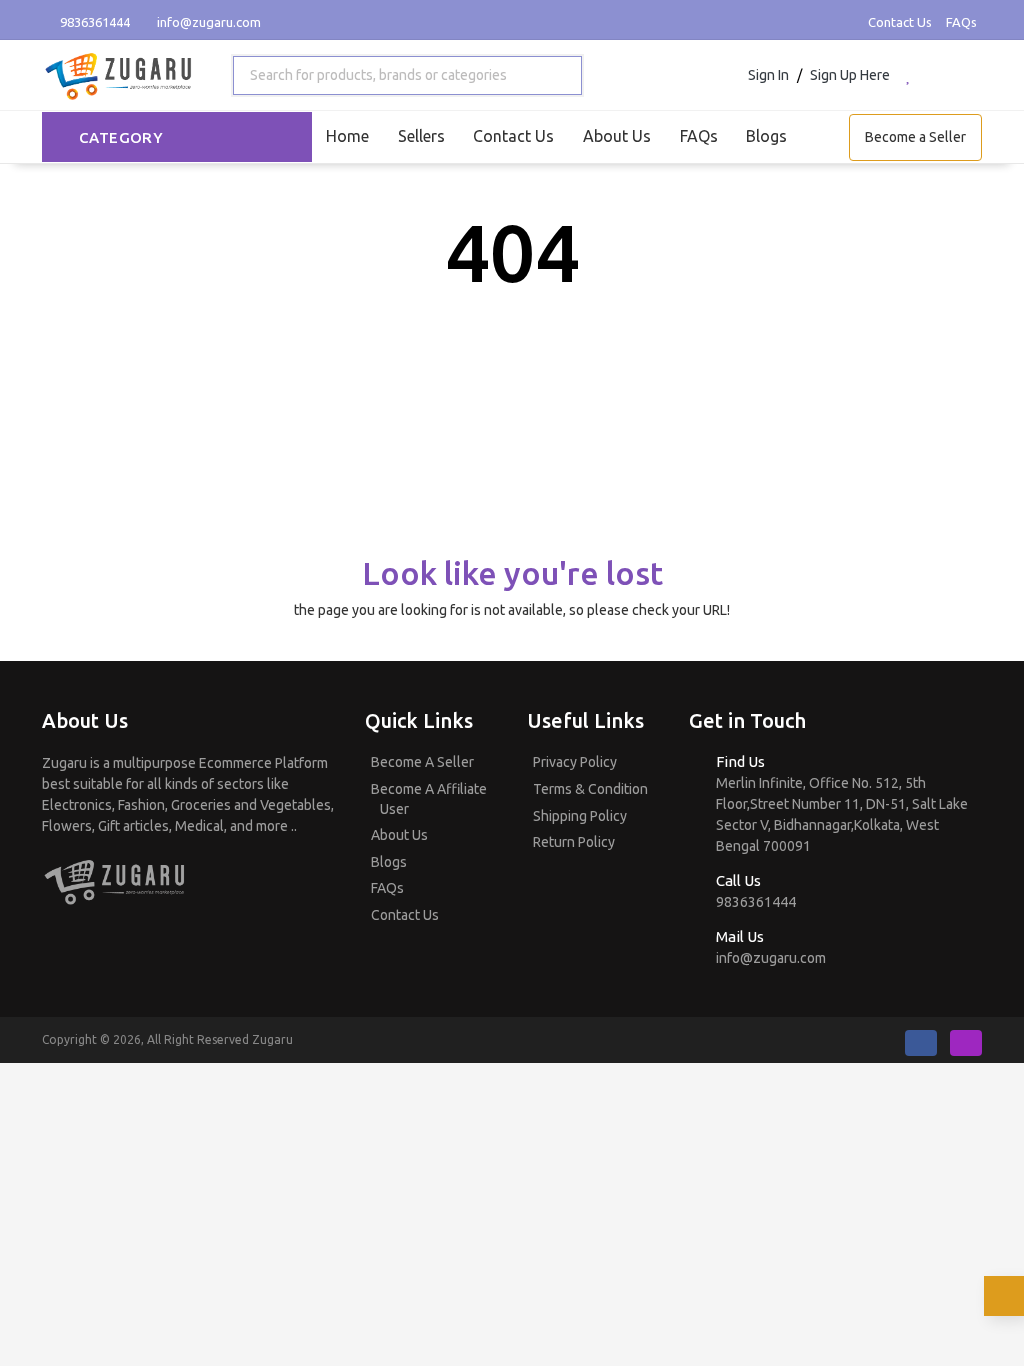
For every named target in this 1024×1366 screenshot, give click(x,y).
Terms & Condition (590, 789)
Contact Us (900, 22)
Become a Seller (915, 137)
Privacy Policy (575, 762)
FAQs (961, 22)
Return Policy (574, 842)
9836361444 (93, 22)
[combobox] (407, 75)
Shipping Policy (580, 816)
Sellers (421, 136)
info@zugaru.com (209, 22)
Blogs (766, 136)
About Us (617, 136)
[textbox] (374, 75)
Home (347, 136)
